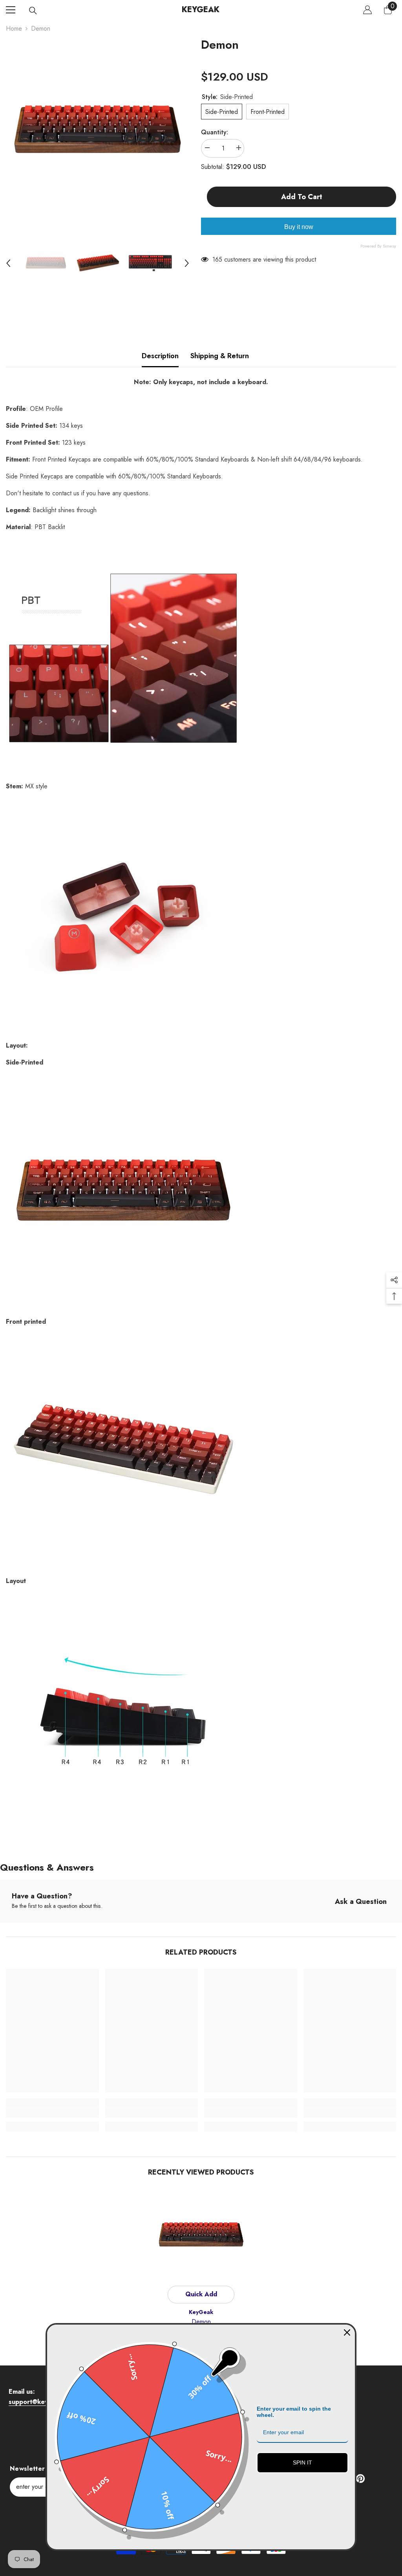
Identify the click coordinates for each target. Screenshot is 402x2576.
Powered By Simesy (378, 246)
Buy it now (299, 227)
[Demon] (201, 2235)
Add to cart (302, 197)
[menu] (11, 10)
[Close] (347, 2332)
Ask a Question (361, 1902)
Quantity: (215, 132)
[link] (52, 2113)
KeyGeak (201, 2312)
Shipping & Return (220, 356)
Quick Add (201, 2294)
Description (160, 356)
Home (14, 28)
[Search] (33, 11)
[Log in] (367, 10)
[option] (98, 131)
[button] (8, 263)
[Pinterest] (360, 2479)
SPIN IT (302, 2462)
